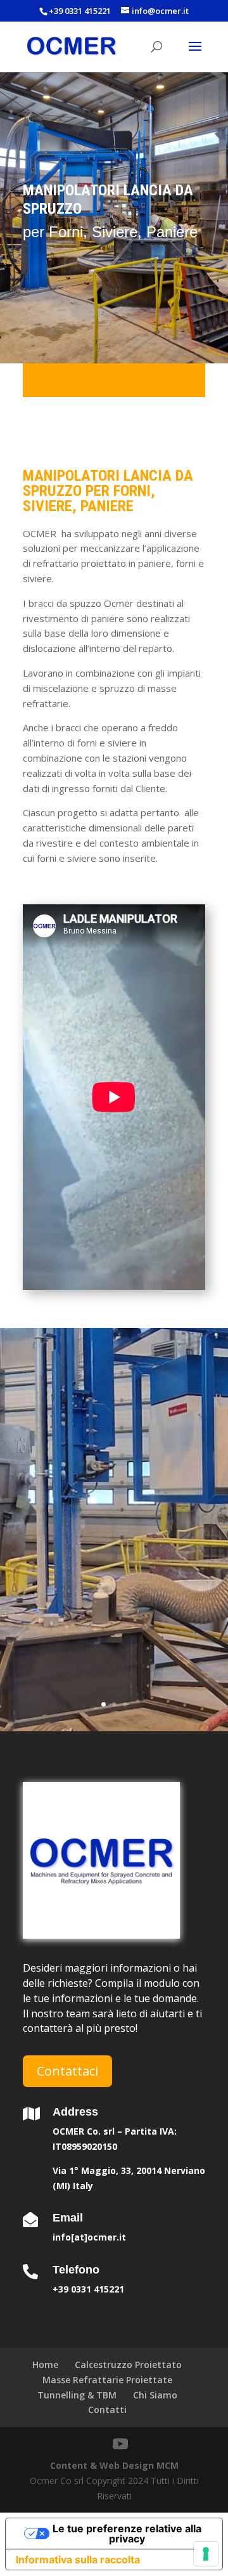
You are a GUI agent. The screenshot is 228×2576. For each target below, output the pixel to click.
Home (45, 2365)
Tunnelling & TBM (77, 2395)
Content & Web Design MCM (114, 2465)
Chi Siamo (155, 2395)
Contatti (107, 2410)
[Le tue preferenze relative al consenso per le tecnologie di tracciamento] (206, 2554)
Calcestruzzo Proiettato (128, 2365)
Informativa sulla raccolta (78, 2560)
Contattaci (67, 2071)
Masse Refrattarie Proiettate (107, 2380)
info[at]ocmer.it (89, 2237)
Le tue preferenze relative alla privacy (127, 2534)
